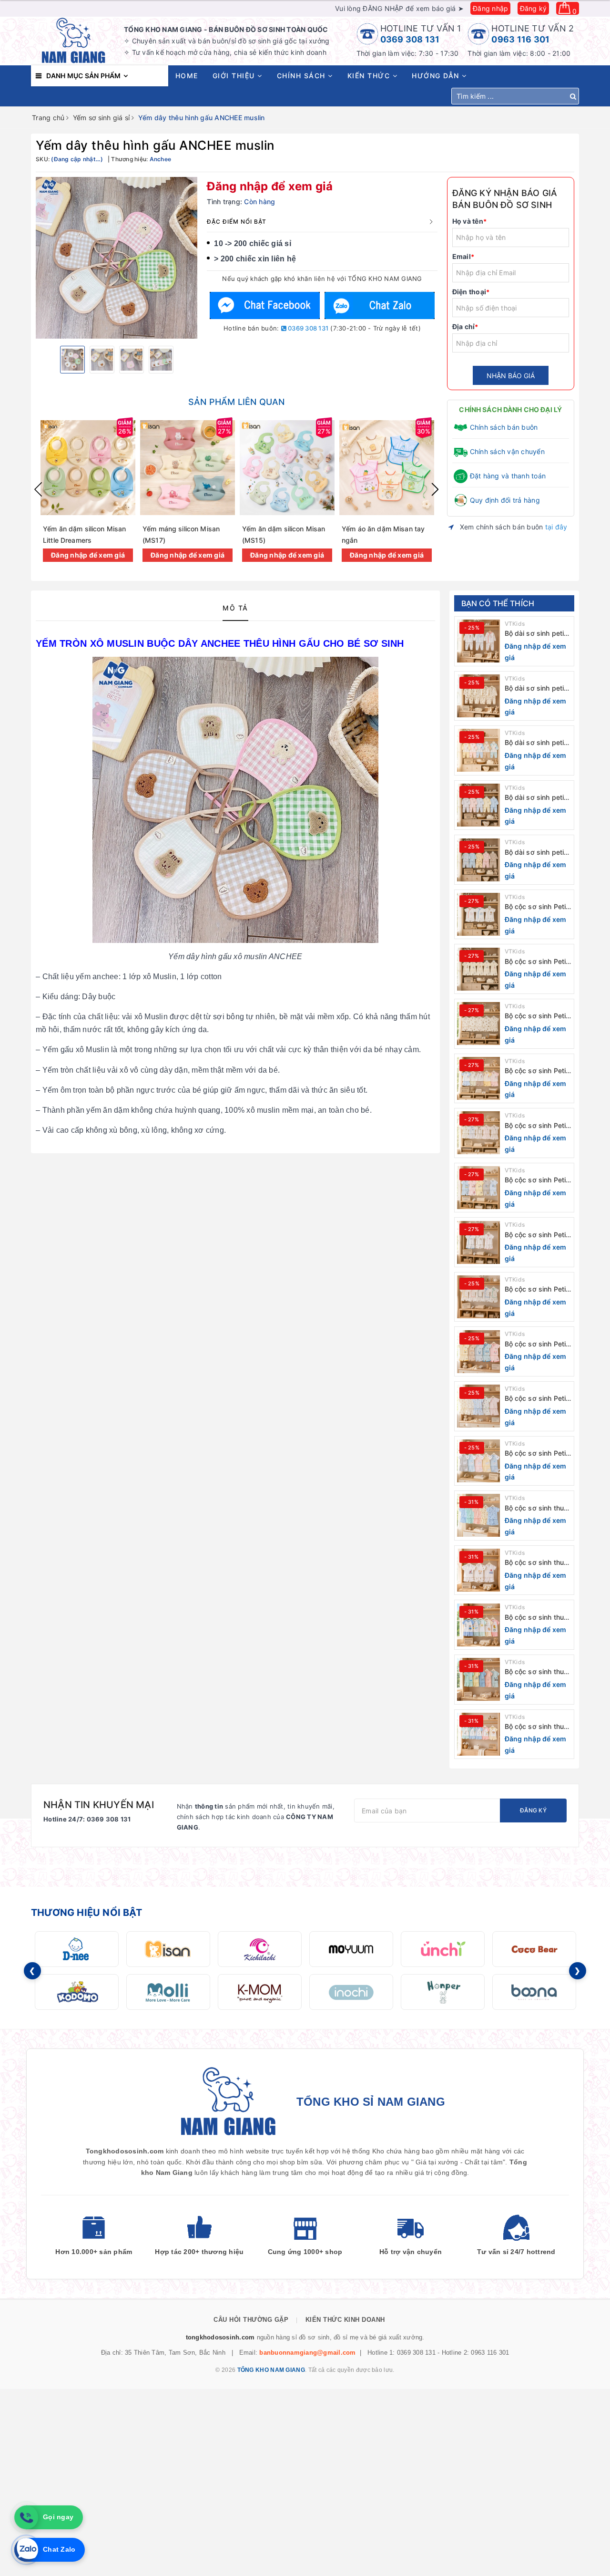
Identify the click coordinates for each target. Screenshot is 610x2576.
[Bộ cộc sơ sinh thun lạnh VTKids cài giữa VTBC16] (478, 1625)
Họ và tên (470, 221)
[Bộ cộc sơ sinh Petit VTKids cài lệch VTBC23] (478, 1242)
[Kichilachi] (260, 1949)
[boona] (534, 1992)
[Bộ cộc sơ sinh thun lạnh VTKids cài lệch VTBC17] (478, 1570)
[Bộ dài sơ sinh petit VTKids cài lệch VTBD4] (478, 696)
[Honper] (443, 1992)
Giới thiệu (235, 76)
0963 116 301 (520, 39)
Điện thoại (471, 292)
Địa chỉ (465, 326)
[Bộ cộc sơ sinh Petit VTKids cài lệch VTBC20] (478, 1406)
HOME (187, 76)
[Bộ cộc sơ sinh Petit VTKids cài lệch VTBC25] (478, 1133)
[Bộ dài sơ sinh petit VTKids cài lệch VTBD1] (478, 860)
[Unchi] (443, 1949)
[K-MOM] (260, 1992)
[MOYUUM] (351, 1949)
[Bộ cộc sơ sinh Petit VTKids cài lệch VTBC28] (478, 969)
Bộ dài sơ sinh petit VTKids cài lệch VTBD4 (536, 688)
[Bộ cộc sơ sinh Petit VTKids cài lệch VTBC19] (478, 1461)
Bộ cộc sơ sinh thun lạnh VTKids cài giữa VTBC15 (538, 1672)
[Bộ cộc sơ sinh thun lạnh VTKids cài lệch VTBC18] (478, 1515)
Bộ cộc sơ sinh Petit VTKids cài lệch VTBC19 (537, 1454)
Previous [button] (38, 489)
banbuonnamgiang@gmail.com (307, 2353)
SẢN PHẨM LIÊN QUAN (236, 402)
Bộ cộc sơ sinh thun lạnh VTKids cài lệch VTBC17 (537, 1563)
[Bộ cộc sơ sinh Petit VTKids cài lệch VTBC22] (478, 1297)
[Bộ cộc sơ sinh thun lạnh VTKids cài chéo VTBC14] (478, 1734)
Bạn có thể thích (498, 603)
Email (463, 256)
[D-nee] (77, 1949)
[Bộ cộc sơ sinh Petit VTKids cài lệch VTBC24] (478, 1188)
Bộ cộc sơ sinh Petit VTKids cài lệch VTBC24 (537, 1180)
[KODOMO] (77, 1992)
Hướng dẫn (437, 76)
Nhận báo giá (511, 376)
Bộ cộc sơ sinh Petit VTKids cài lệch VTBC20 (537, 1399)
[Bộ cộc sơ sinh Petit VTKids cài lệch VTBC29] (478, 914)
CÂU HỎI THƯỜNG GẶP (251, 2320)
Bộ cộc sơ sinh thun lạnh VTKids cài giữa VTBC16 (538, 1618)
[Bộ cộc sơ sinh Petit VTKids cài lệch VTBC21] (478, 1352)
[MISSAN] (168, 1949)
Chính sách (303, 76)
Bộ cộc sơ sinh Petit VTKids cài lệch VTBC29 (537, 907)
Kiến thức (370, 76)
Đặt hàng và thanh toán (508, 476)
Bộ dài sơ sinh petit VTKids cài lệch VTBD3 (536, 743)
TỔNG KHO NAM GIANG (271, 2370)
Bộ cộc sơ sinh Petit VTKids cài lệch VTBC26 (537, 1071)
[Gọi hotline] (26, 2517)
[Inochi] (351, 1992)
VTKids (515, 624)
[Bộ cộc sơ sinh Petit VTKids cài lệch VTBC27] (478, 1024)
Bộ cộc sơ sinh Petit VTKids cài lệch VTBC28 (537, 962)
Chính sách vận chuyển (507, 451)
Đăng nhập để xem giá (270, 186)
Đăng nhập (490, 8)
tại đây (556, 527)
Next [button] (435, 489)
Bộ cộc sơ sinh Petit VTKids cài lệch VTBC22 (537, 1289)
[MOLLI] (168, 1992)
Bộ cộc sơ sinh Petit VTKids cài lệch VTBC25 (537, 1126)
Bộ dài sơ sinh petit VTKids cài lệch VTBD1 (536, 853)
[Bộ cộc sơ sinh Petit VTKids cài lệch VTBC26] (478, 1078)
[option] (117, 258)
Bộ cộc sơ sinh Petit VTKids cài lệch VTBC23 (537, 1235)
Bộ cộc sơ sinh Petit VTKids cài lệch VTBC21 (537, 1344)
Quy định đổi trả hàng (505, 500)
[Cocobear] (534, 1949)
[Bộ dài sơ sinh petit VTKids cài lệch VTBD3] (478, 750)
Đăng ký (534, 8)
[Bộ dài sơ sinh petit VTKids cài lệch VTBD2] (478, 805)
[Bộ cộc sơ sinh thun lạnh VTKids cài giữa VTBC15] (478, 1679)
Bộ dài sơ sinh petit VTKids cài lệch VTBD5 (536, 634)
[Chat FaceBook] (265, 305)
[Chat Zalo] (379, 305)
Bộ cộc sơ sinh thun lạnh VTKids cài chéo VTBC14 (536, 1727)
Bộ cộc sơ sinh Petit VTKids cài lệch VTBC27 (537, 1016)
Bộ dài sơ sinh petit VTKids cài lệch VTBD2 (536, 798)
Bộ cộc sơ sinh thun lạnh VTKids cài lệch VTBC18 (537, 1508)
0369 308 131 (410, 39)
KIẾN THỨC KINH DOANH (345, 2320)
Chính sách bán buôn (504, 427)
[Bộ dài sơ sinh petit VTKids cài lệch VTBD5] (478, 641)
